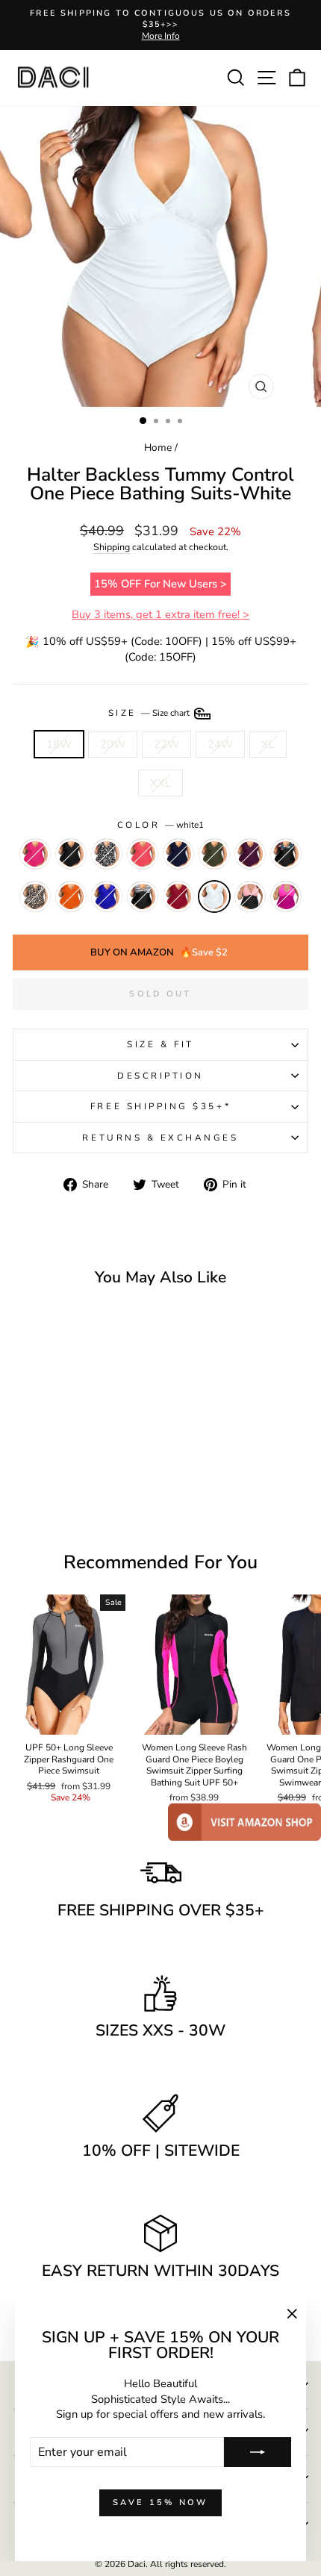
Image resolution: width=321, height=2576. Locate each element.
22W (166, 744)
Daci (137, 2564)
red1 (143, 854)
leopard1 (35, 896)
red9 (178, 896)
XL (268, 744)
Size (150, 713)
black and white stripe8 (143, 896)
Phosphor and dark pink (286, 896)
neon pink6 (35, 854)
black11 (71, 854)
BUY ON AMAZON (159, 952)
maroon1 (250, 854)
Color (160, 825)
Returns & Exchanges (160, 1138)
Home (158, 447)
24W (220, 744)
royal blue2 (107, 896)
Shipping (112, 547)
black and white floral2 (107, 854)
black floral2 (286, 854)
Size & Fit (160, 1044)
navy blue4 (178, 854)
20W (113, 744)
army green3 (214, 854)
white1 (214, 896)
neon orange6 (71, 896)
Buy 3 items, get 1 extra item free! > (160, 614)
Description (160, 1076)
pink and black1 (250, 896)
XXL (160, 783)
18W (59, 744)
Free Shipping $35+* (160, 1106)
